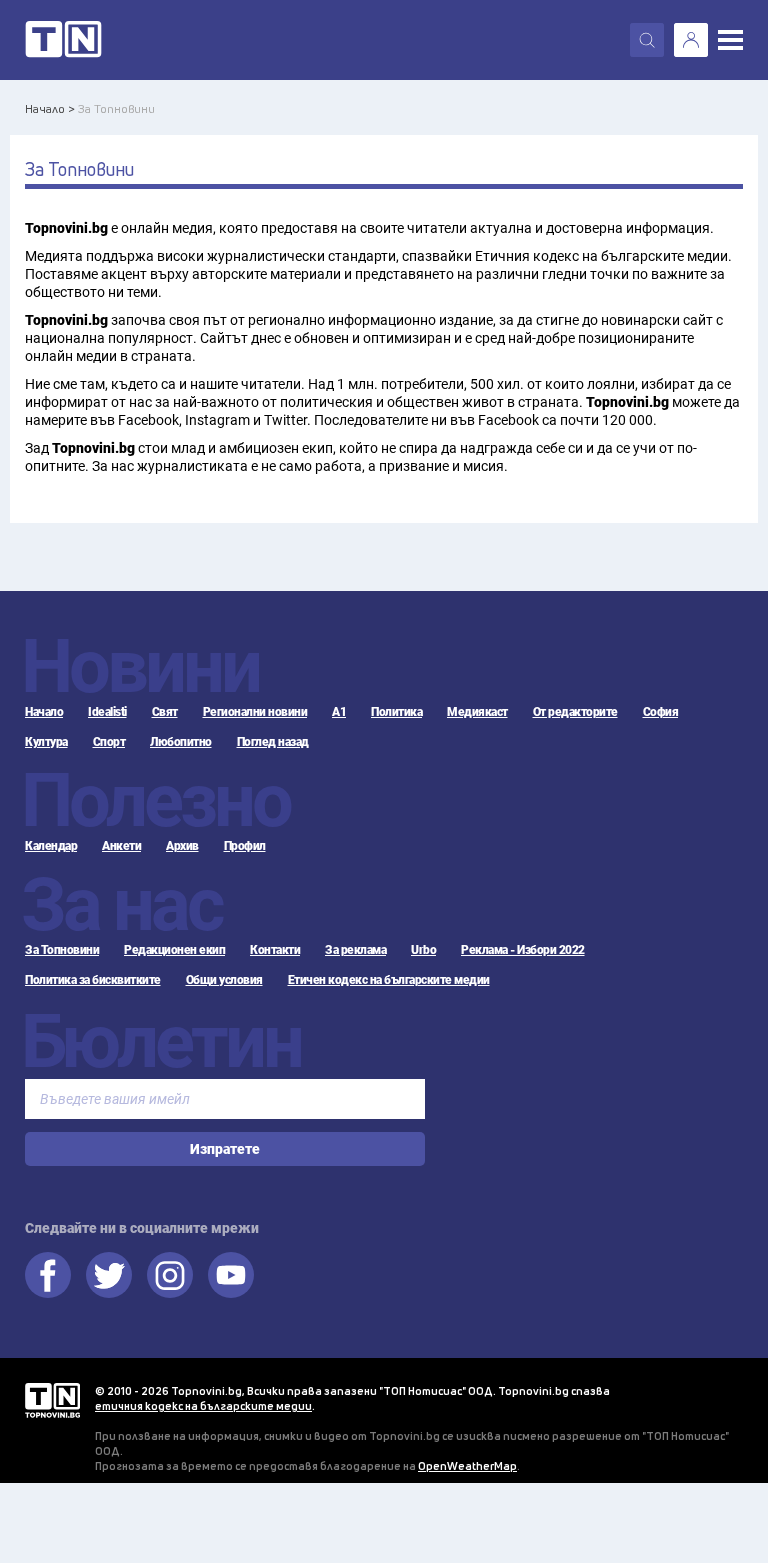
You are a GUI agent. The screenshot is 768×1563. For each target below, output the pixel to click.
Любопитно (181, 742)
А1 (339, 712)
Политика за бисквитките (93, 980)
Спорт (109, 742)
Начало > (50, 108)
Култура (46, 742)
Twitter (109, 1275)
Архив (182, 846)
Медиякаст (477, 712)
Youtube (231, 1275)
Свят (165, 712)
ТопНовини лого (63, 40)
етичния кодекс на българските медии (203, 1405)
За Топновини (62, 950)
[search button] (647, 40)
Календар (51, 846)
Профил (245, 846)
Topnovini (52, 1400)
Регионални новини (255, 712)
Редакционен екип (174, 950)
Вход (691, 40)
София (661, 712)
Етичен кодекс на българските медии (389, 980)
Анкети (121, 846)
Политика (396, 712)
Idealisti (107, 712)
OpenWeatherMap (467, 1465)
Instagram (170, 1275)
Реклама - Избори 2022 (523, 950)
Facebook (48, 1275)
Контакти (275, 950)
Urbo (423, 950)
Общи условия (224, 980)
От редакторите (575, 712)
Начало (44, 712)
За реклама (355, 950)
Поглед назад (273, 742)
